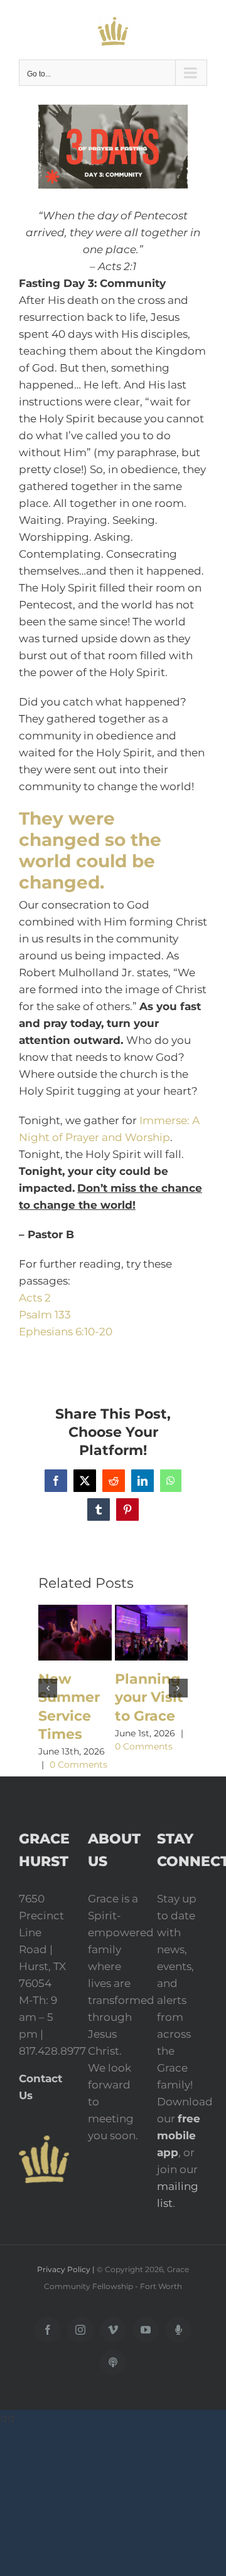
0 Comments (78, 1765)
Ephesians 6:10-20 (66, 1332)
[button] (48, 1688)
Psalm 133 (45, 1315)
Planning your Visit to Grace (149, 1697)
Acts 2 (35, 1298)
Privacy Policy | (67, 2269)
